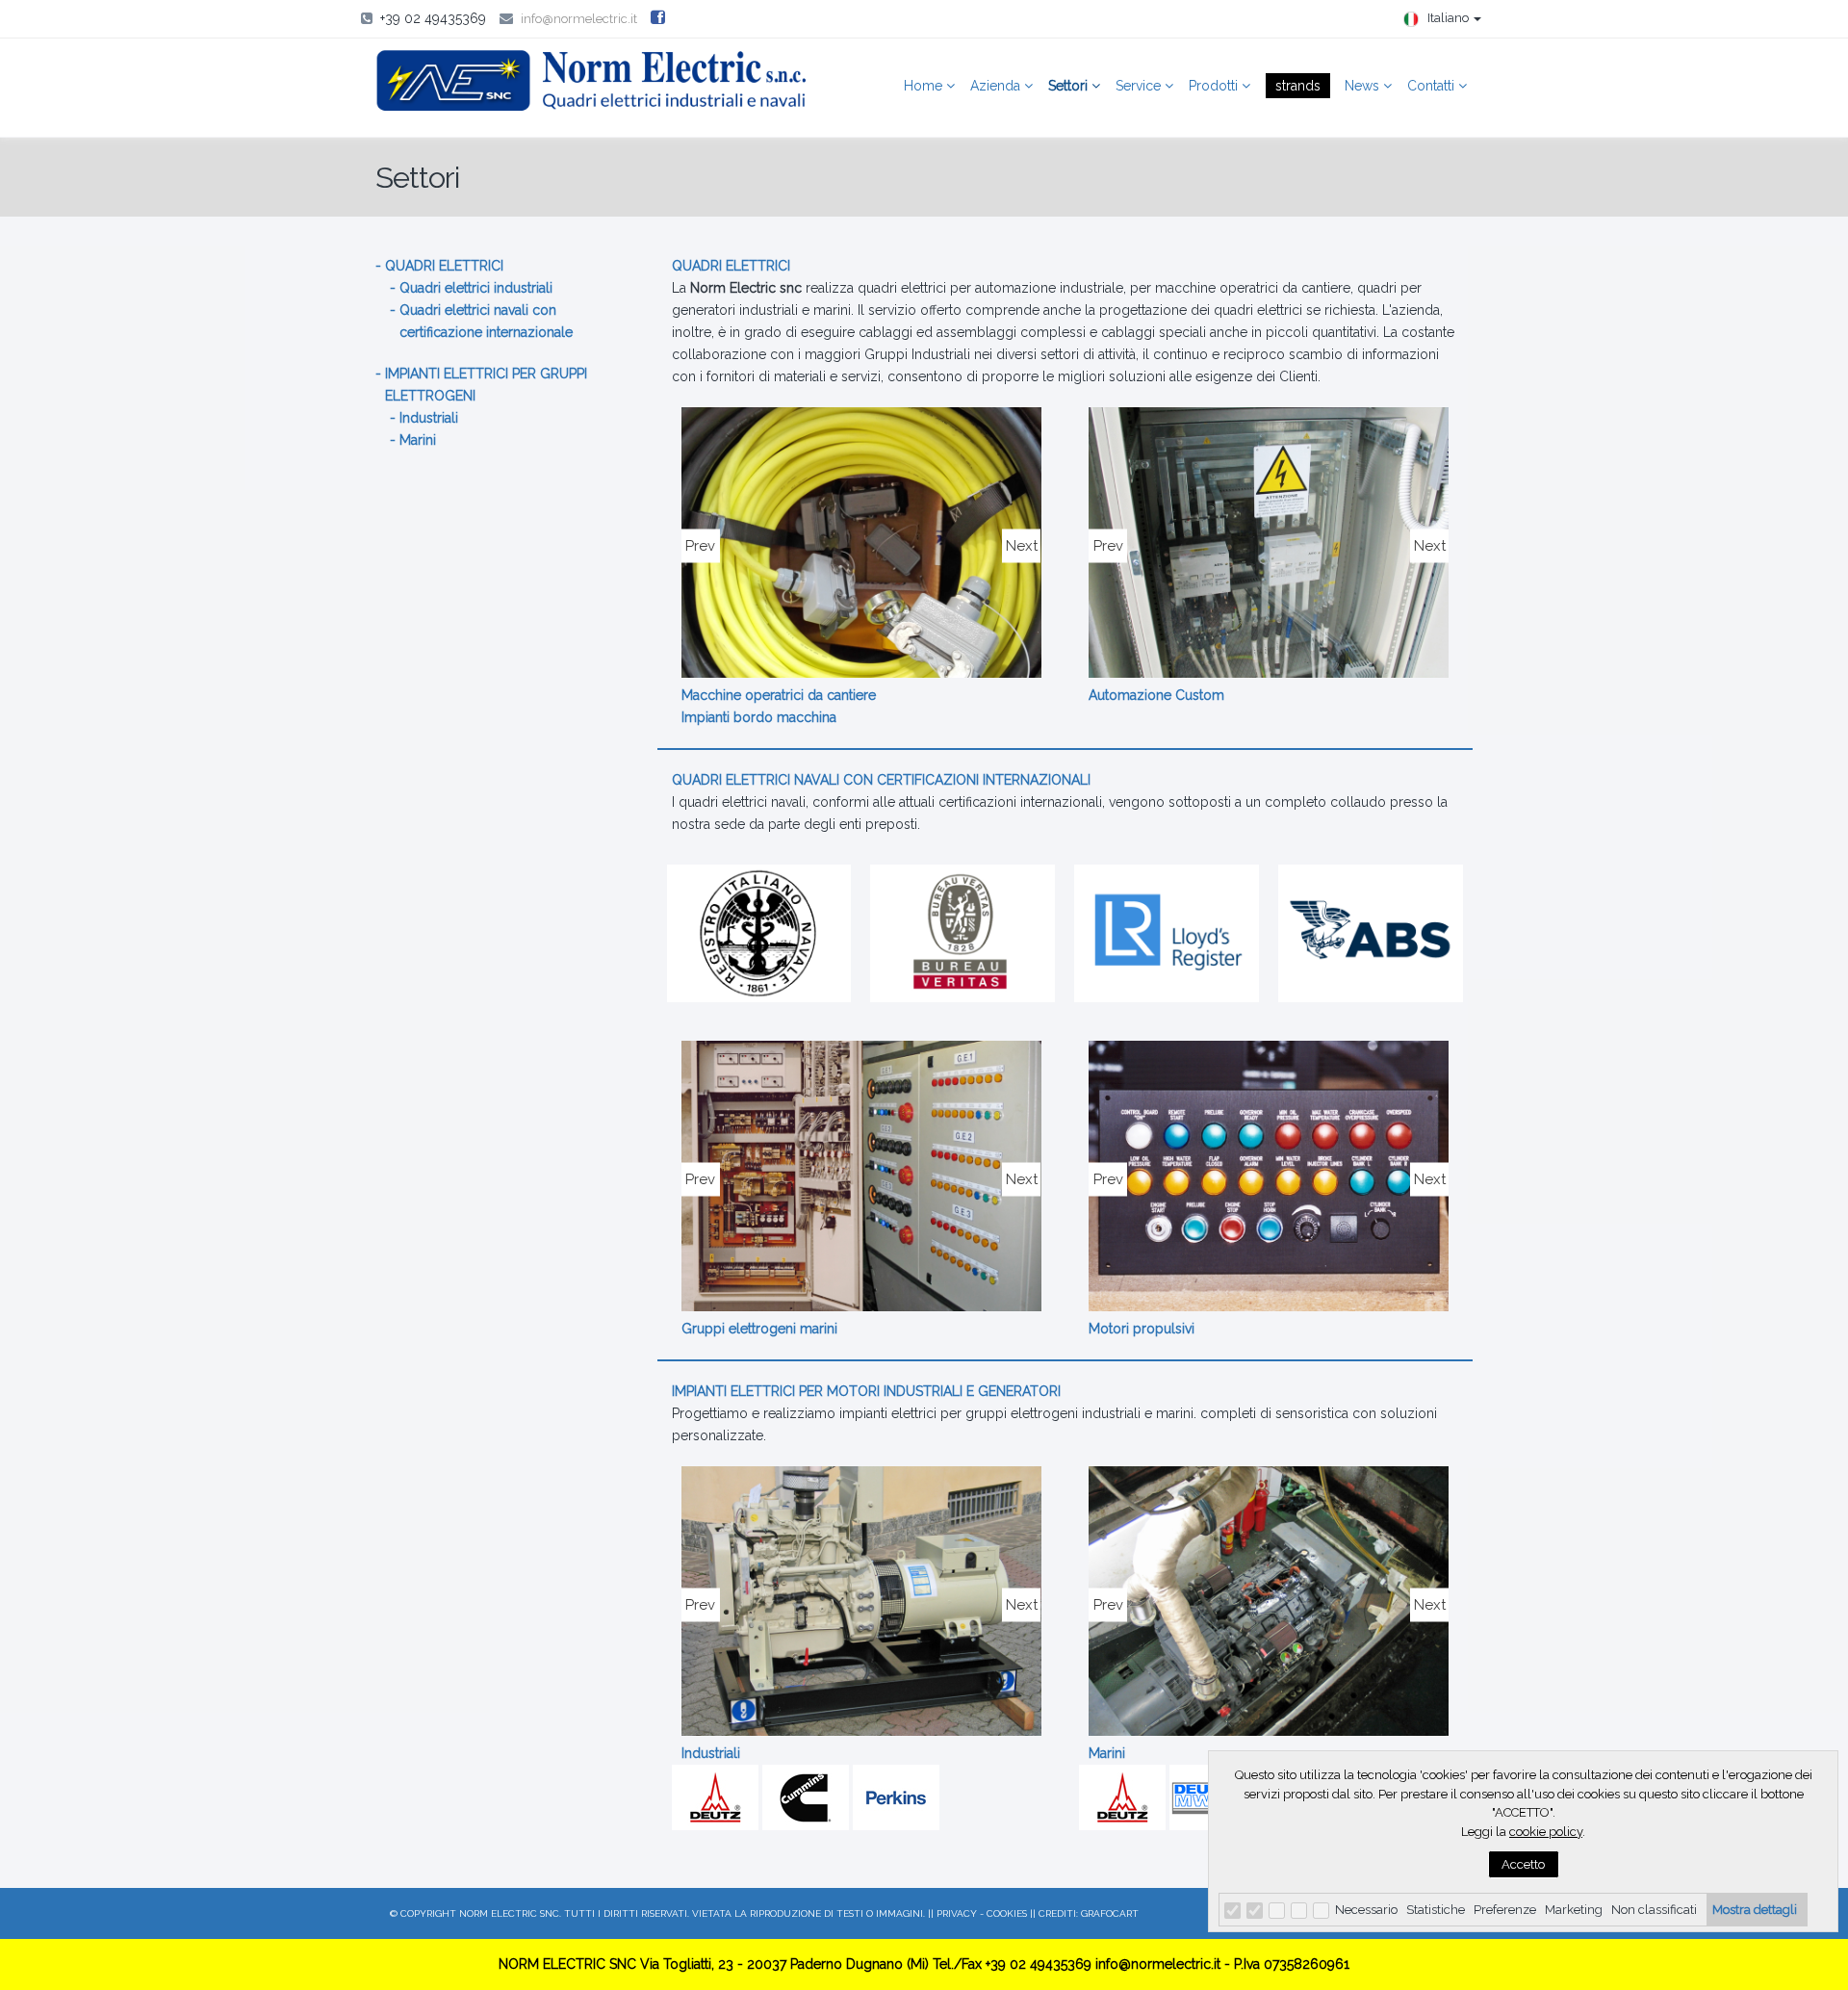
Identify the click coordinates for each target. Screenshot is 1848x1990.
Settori (1070, 86)
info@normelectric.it (579, 19)
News (1364, 86)
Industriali (429, 418)
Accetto (1523, 1864)
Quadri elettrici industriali (476, 288)
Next (1021, 545)
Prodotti (1215, 86)
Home (925, 86)
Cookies (1007, 1913)
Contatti (1433, 86)
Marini (418, 440)
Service (1140, 86)
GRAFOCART (1110, 1913)
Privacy (957, 1913)
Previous (701, 545)
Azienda (997, 86)
